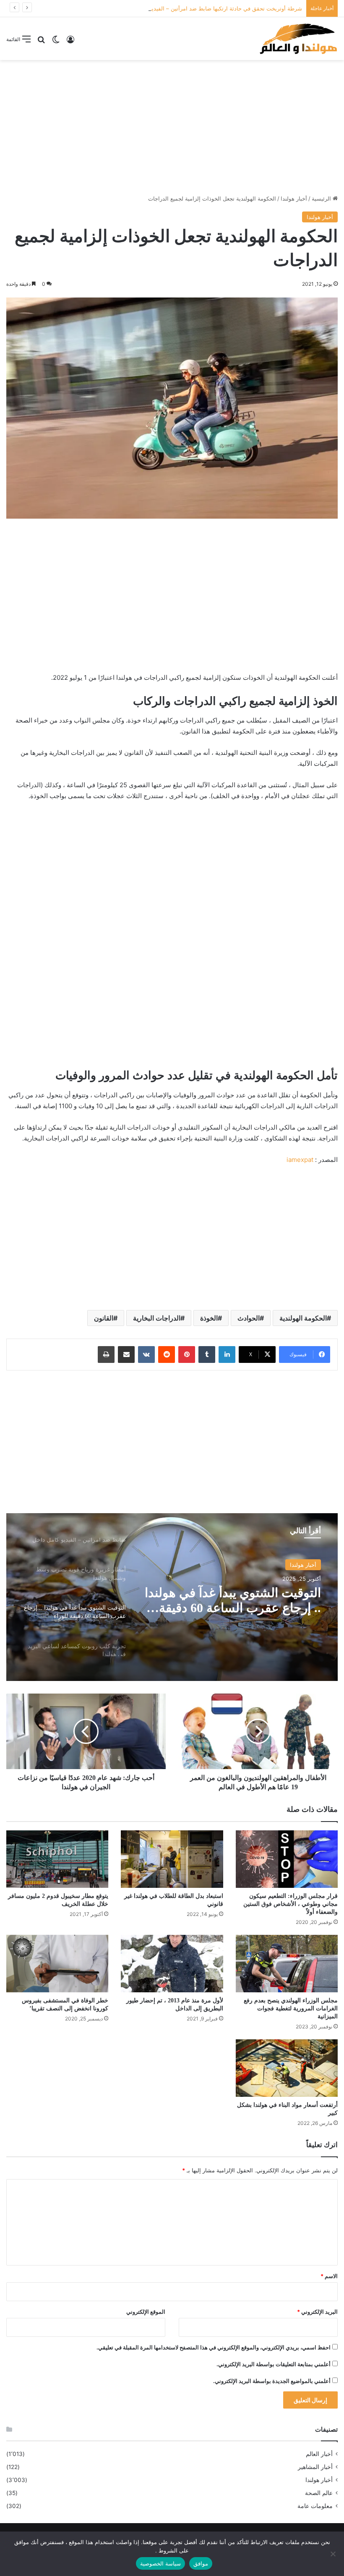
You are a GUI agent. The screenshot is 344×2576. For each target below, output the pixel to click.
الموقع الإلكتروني (146, 2312)
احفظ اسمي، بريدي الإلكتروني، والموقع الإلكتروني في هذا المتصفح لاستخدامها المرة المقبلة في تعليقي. (214, 2347)
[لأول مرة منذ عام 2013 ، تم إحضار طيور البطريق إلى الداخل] (172, 1964)
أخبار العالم (319, 2454)
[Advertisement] (172, 127)
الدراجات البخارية (157, 1318)
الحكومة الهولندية (303, 1318)
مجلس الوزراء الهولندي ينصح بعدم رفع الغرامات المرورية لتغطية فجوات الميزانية (291, 2008)
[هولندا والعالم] (298, 39)
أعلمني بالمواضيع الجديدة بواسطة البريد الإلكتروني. (272, 2381)
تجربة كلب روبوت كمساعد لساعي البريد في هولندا (232, 1600)
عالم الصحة (319, 2493)
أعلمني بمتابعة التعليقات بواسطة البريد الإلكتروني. (274, 2364)
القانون (104, 1318)
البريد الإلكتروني (317, 2312)
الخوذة (209, 1318)
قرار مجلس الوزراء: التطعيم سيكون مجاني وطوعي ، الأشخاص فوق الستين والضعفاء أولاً (291, 1904)
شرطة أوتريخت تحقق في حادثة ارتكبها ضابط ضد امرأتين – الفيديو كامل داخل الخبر (206, 8)
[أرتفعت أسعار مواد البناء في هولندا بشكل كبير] (287, 2068)
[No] (334, 2554)
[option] (172, 1597)
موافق (201, 2563)
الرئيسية (322, 198)
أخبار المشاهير (315, 2467)
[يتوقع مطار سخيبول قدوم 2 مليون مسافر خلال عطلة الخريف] (57, 1859)
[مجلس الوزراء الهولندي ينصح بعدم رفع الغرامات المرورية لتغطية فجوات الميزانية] (287, 1964)
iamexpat (300, 1160)
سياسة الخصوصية (160, 2563)
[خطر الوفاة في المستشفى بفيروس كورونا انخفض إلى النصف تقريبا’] (57, 1964)
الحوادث (249, 1318)
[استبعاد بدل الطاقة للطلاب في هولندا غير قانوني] (172, 1859)
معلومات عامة (315, 2506)
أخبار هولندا (294, 198)
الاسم (329, 2276)
